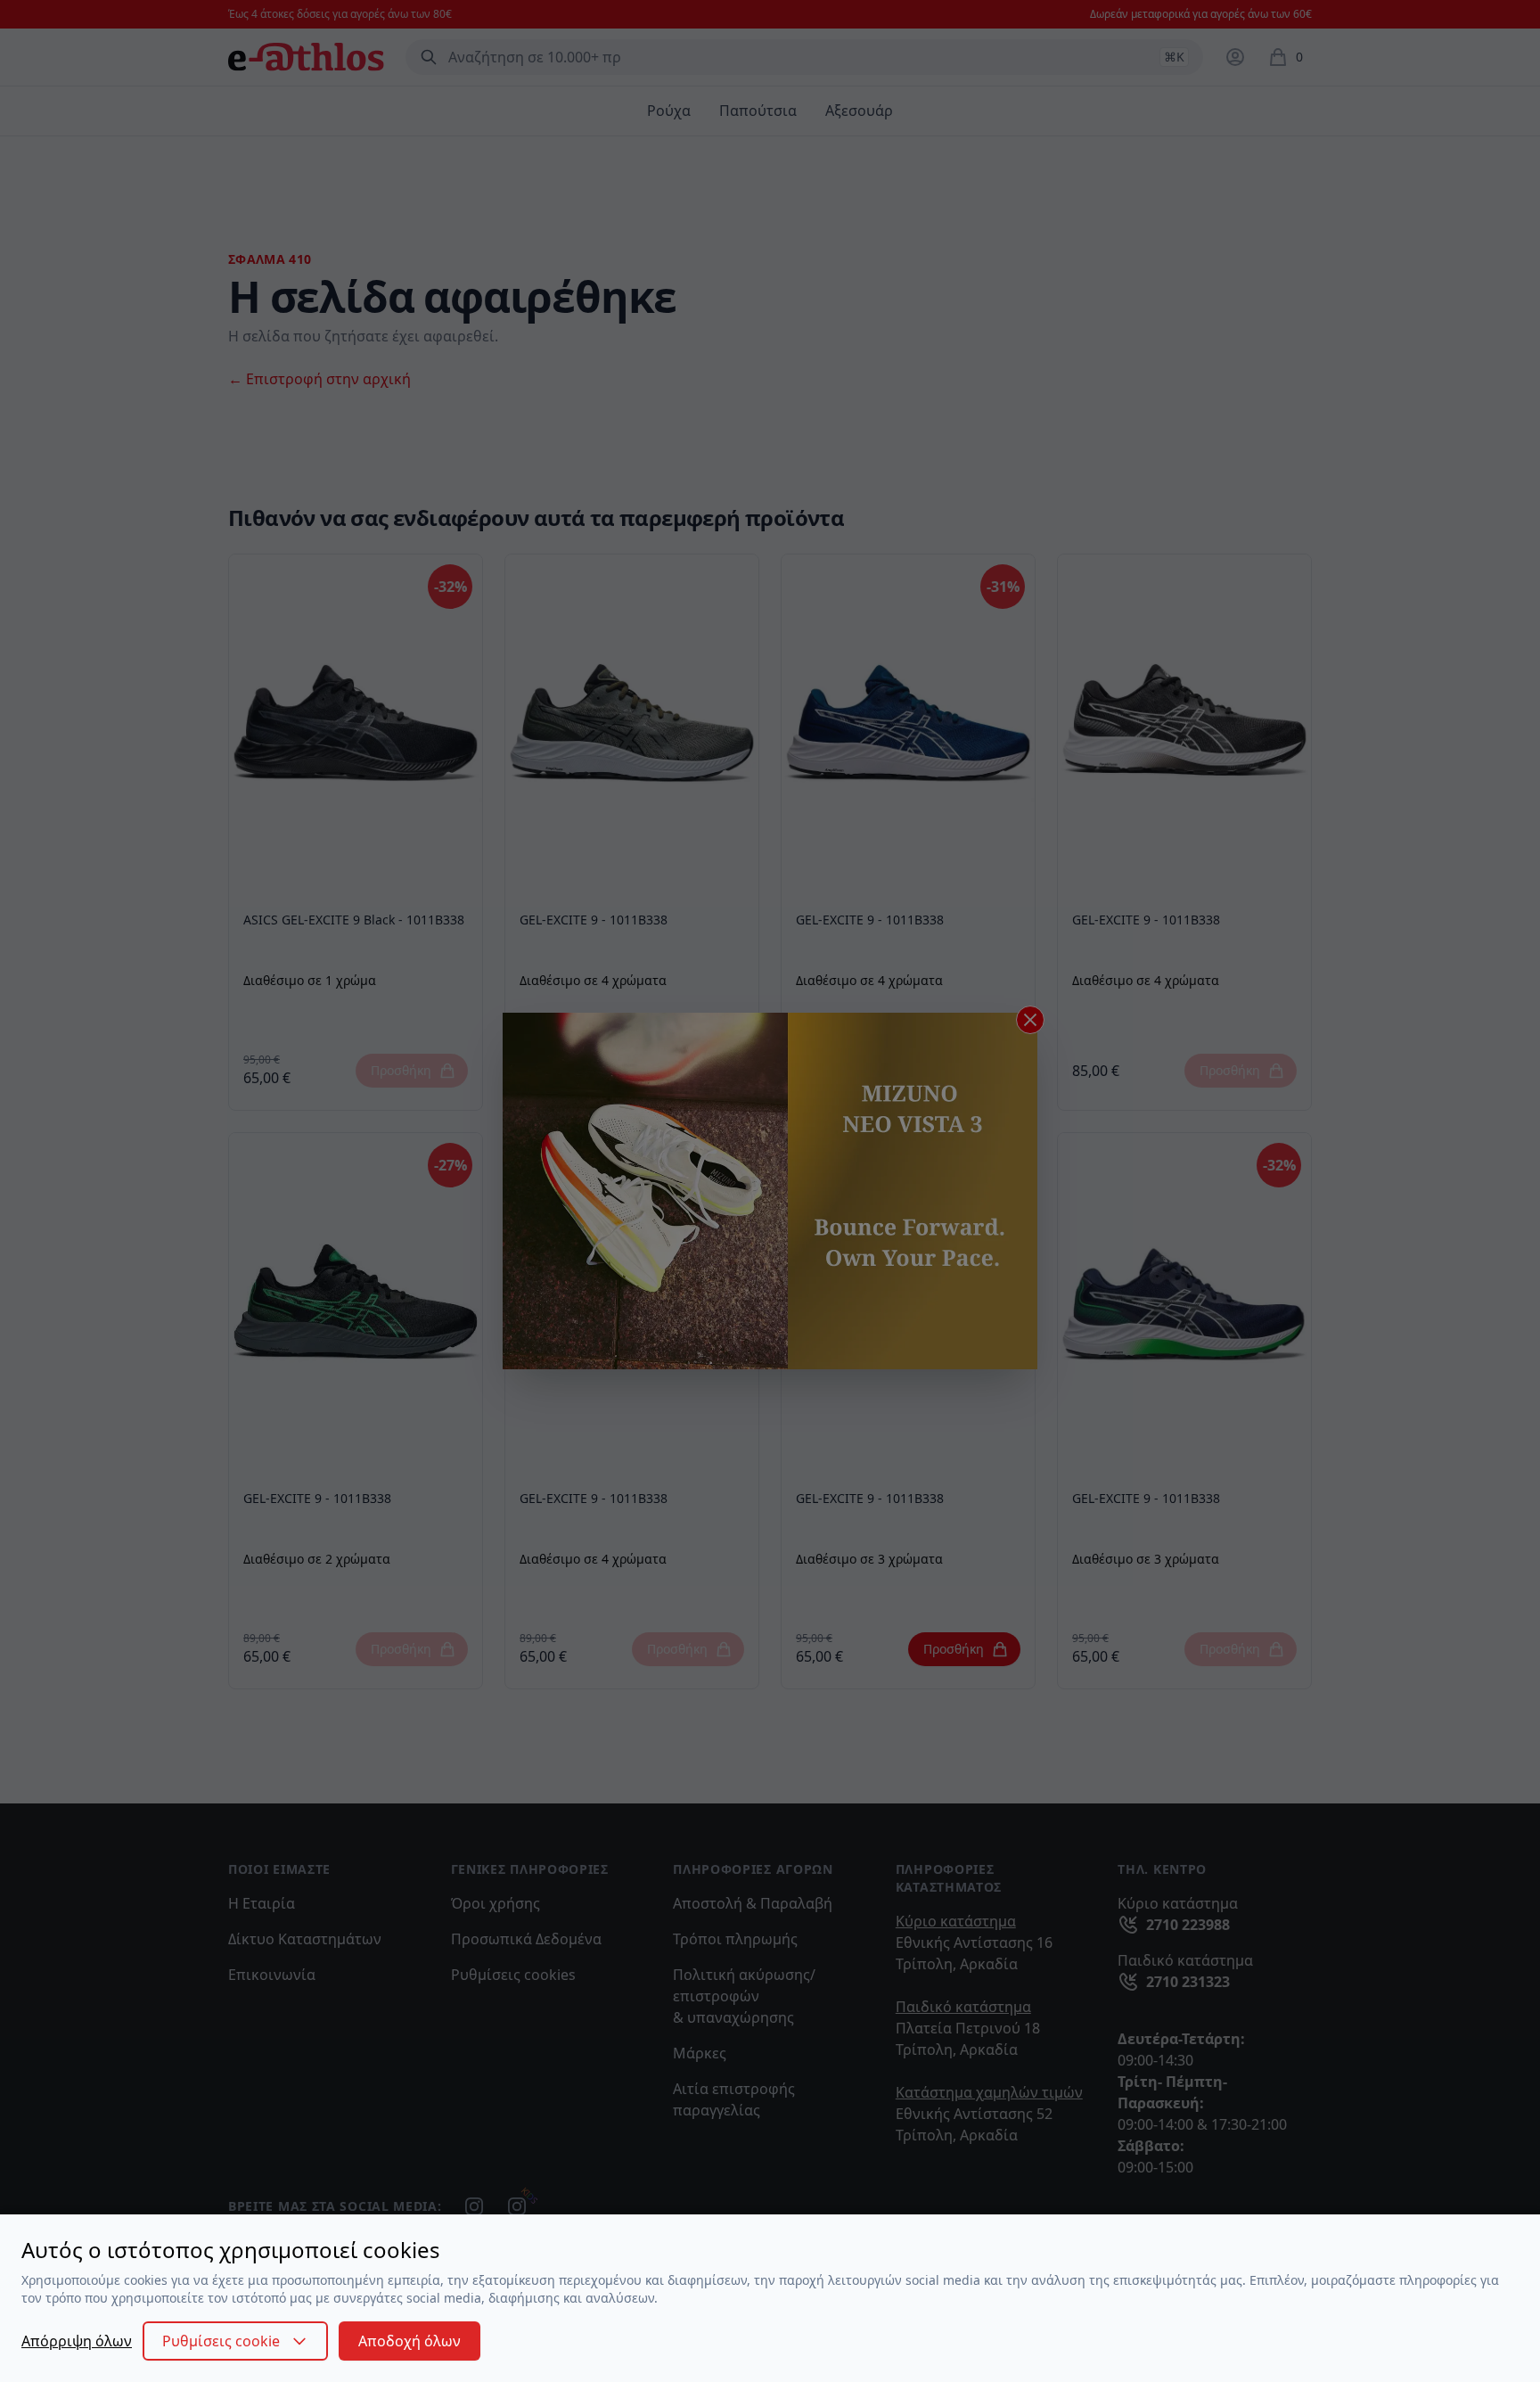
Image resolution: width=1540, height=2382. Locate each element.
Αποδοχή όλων (410, 2341)
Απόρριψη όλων (77, 2341)
